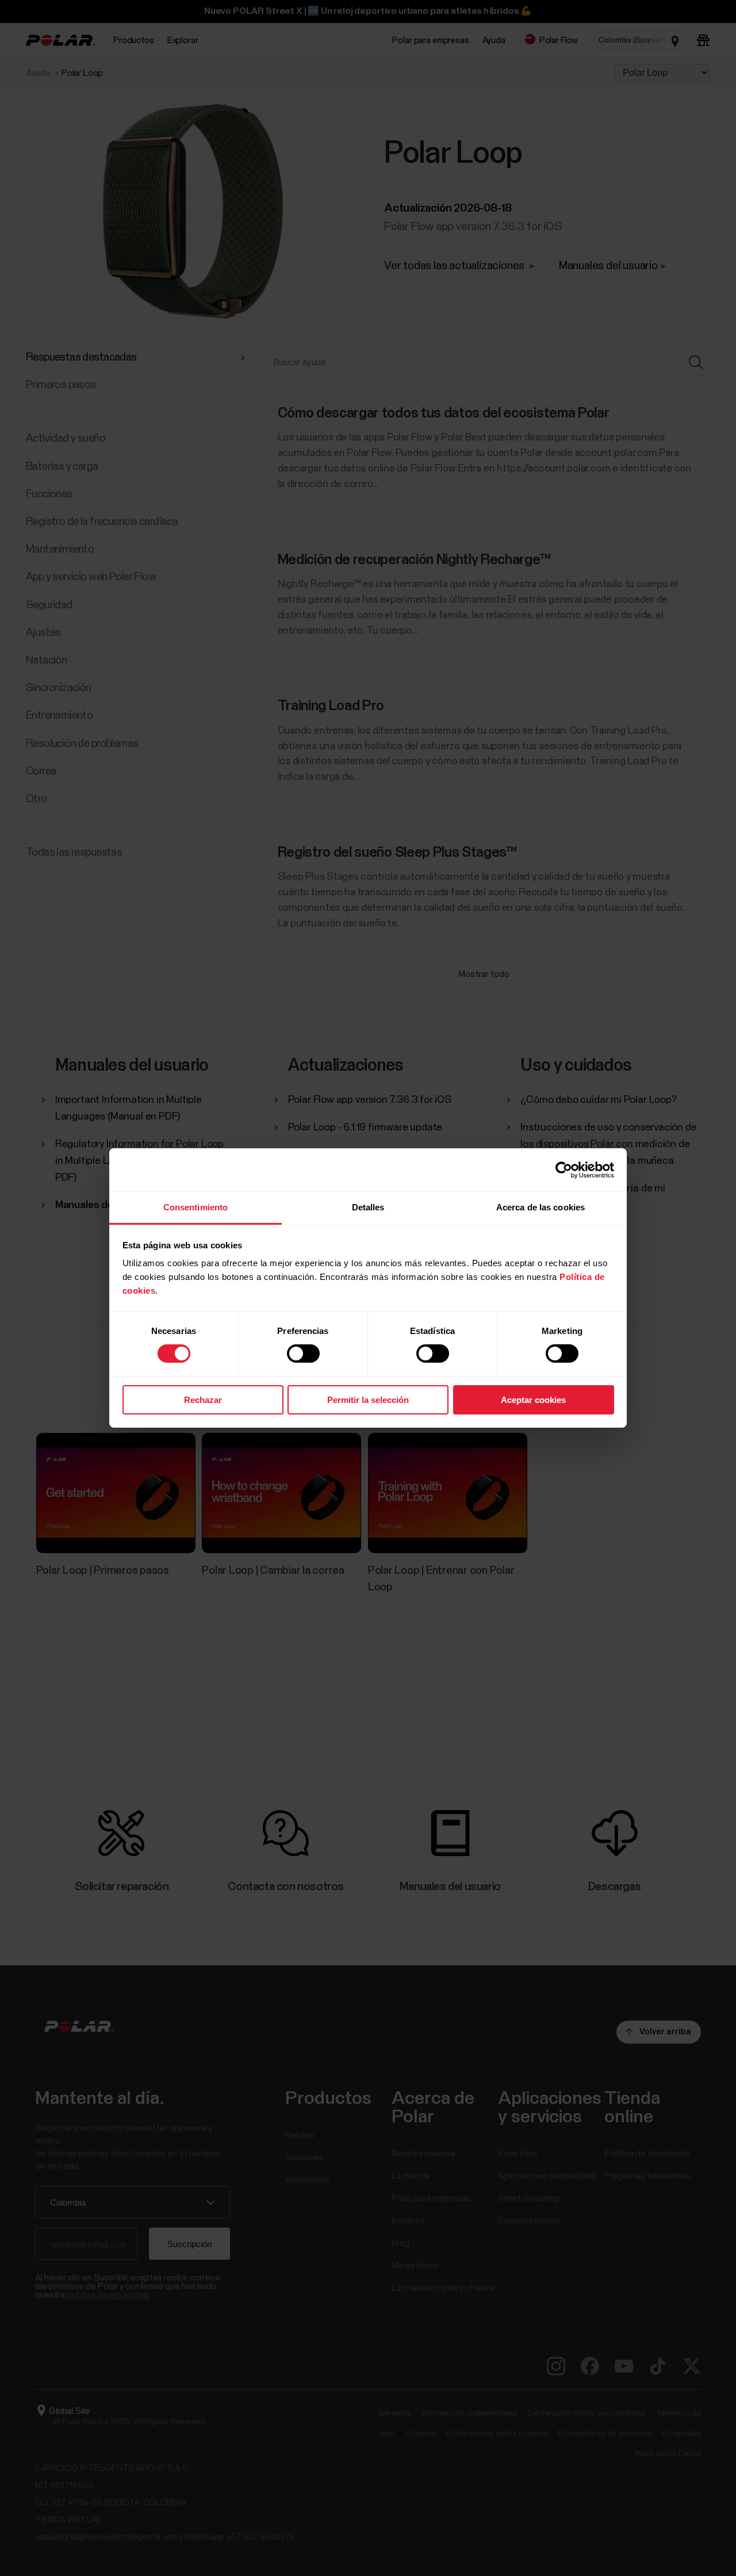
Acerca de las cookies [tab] (540, 1207)
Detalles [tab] (368, 1207)
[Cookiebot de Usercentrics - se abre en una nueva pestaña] (564, 1170)
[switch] (303, 1354)
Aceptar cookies (533, 1400)
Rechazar (203, 1400)
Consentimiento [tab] (195, 1207)
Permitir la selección (368, 1400)
